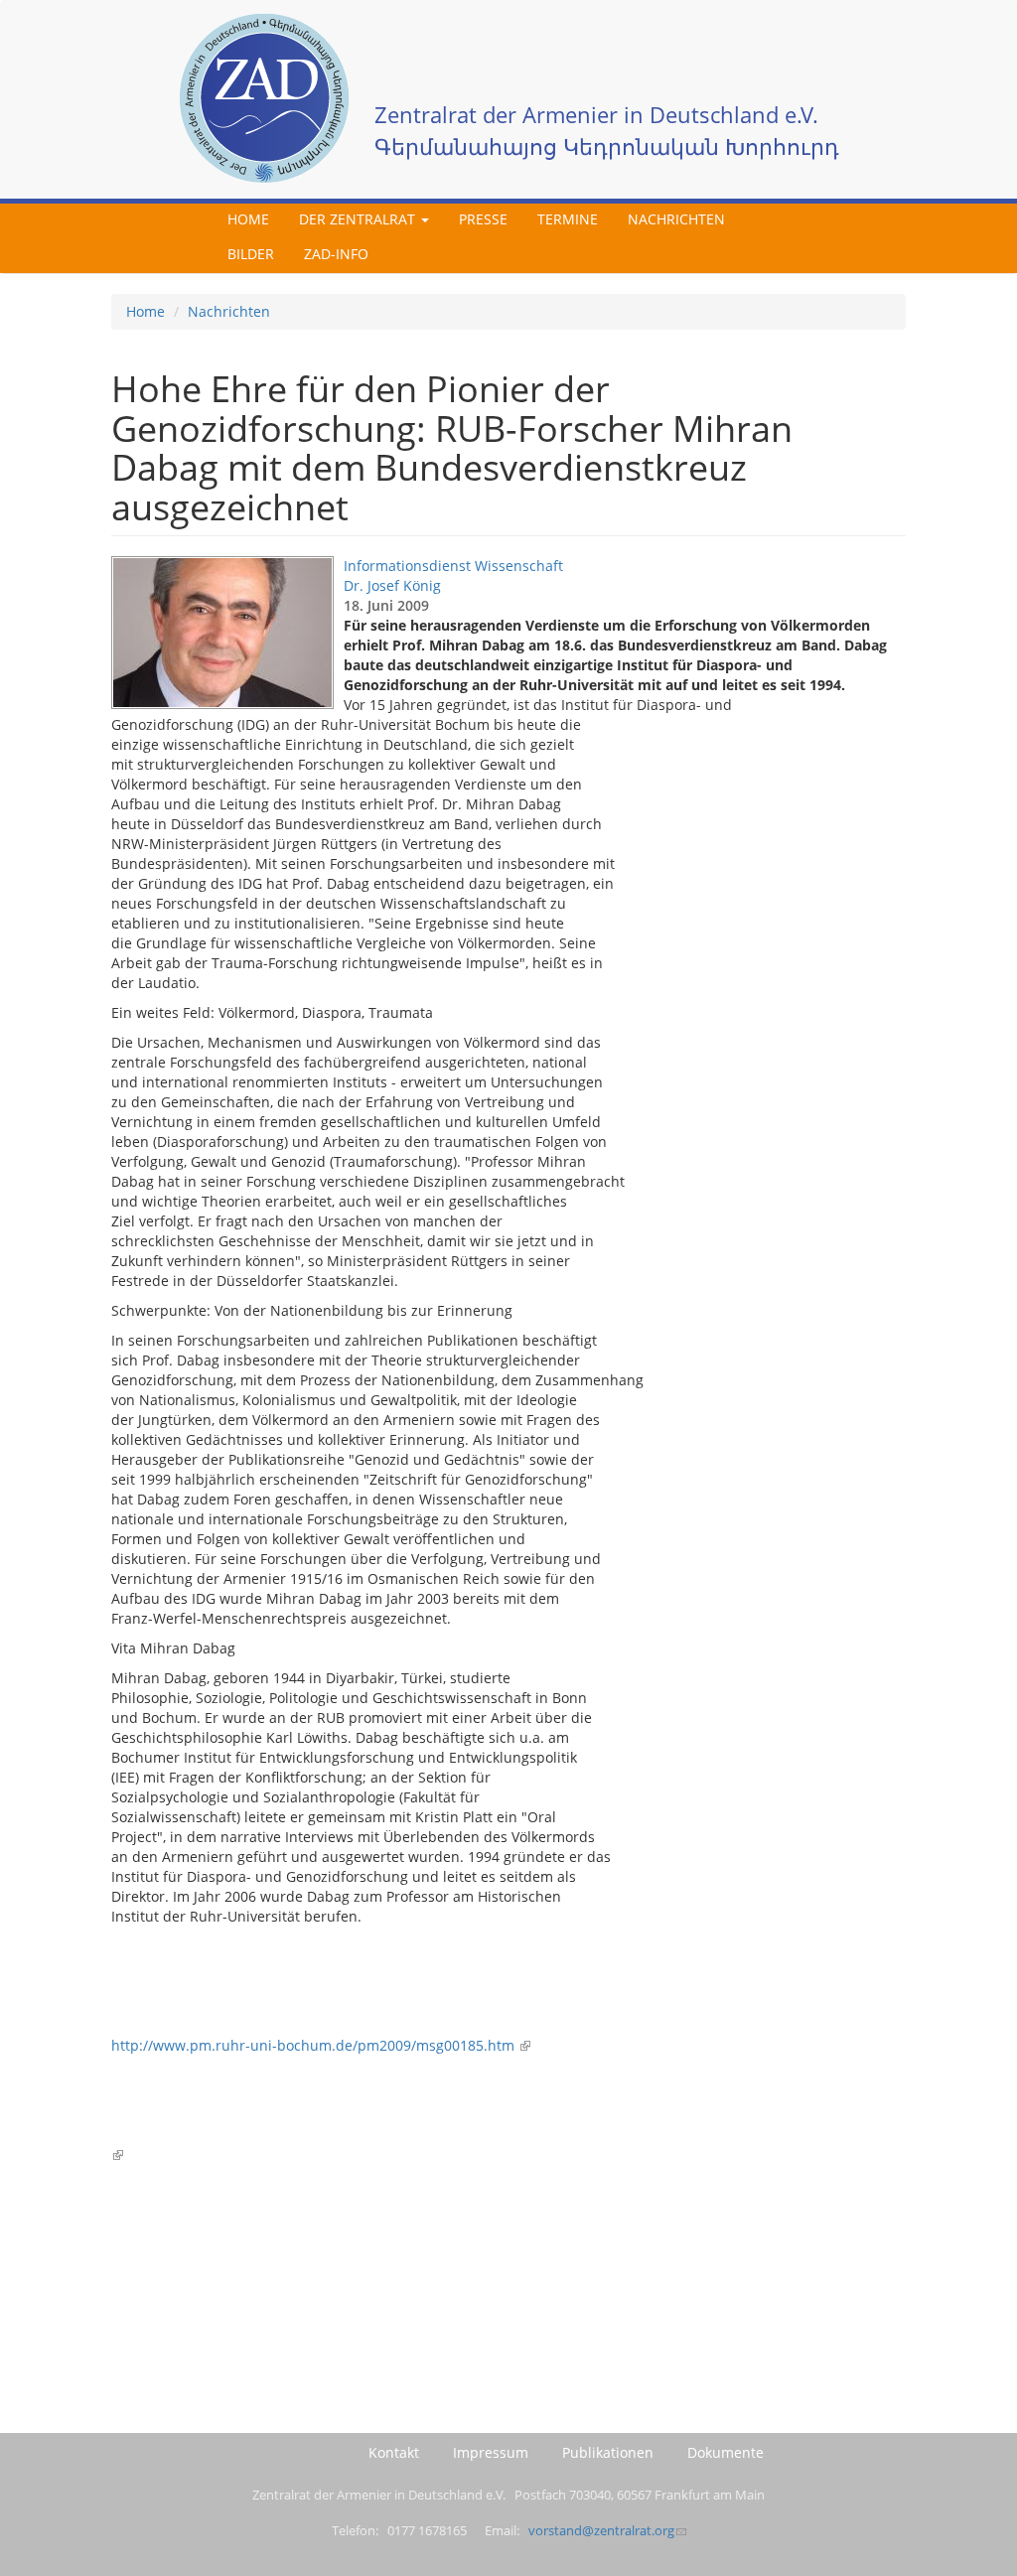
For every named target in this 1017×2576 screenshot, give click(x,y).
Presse (483, 219)
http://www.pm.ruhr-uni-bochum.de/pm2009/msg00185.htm (315, 2045)
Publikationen (608, 2452)
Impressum (491, 2452)
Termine (568, 219)
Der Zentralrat (359, 219)
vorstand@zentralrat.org (601, 2531)
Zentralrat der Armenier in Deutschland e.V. (596, 115)
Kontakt (394, 2452)
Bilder (251, 254)
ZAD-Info (336, 254)
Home (248, 219)
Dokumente (726, 2452)
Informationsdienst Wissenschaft (453, 566)
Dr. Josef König (392, 585)
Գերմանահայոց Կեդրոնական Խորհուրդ (607, 146)
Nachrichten (676, 219)
